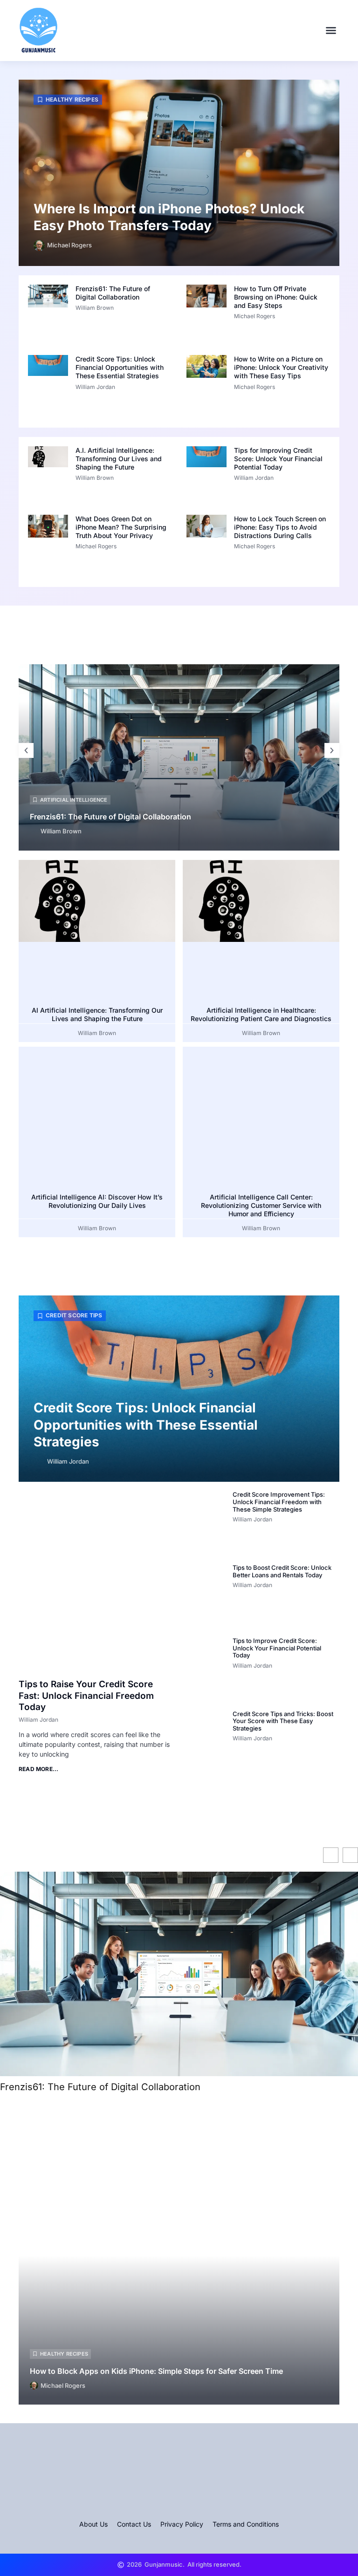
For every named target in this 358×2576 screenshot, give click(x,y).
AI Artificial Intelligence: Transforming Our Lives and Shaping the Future (97, 1014)
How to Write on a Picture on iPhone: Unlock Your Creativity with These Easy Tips (281, 367)
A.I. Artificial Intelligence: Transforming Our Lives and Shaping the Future (119, 459)
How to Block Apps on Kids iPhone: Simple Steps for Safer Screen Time (156, 2371)
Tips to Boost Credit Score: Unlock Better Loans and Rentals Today (282, 1571)
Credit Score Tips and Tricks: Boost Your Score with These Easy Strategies (283, 1721)
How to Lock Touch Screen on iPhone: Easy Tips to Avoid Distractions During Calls (280, 527)
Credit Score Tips (74, 1315)
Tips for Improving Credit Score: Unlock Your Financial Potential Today (278, 459)
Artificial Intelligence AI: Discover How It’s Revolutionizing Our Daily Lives (97, 1201)
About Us (93, 2524)
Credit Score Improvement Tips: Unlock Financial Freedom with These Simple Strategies (279, 1502)
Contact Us (134, 2524)
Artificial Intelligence (74, 800)
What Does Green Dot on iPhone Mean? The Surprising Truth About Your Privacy (121, 527)
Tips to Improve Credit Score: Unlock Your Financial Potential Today (277, 1648)
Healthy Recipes (72, 99)
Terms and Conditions (246, 2524)
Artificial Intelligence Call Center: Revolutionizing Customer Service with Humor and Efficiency (261, 1205)
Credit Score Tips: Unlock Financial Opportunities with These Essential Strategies (120, 367)
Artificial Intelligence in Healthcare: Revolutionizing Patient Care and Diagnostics (261, 1014)
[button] (331, 30)
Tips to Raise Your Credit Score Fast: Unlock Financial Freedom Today (86, 1696)
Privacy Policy (182, 2524)
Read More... (38, 1769)
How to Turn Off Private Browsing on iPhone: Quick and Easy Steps (276, 297)
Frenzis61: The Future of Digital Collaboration (113, 293)
